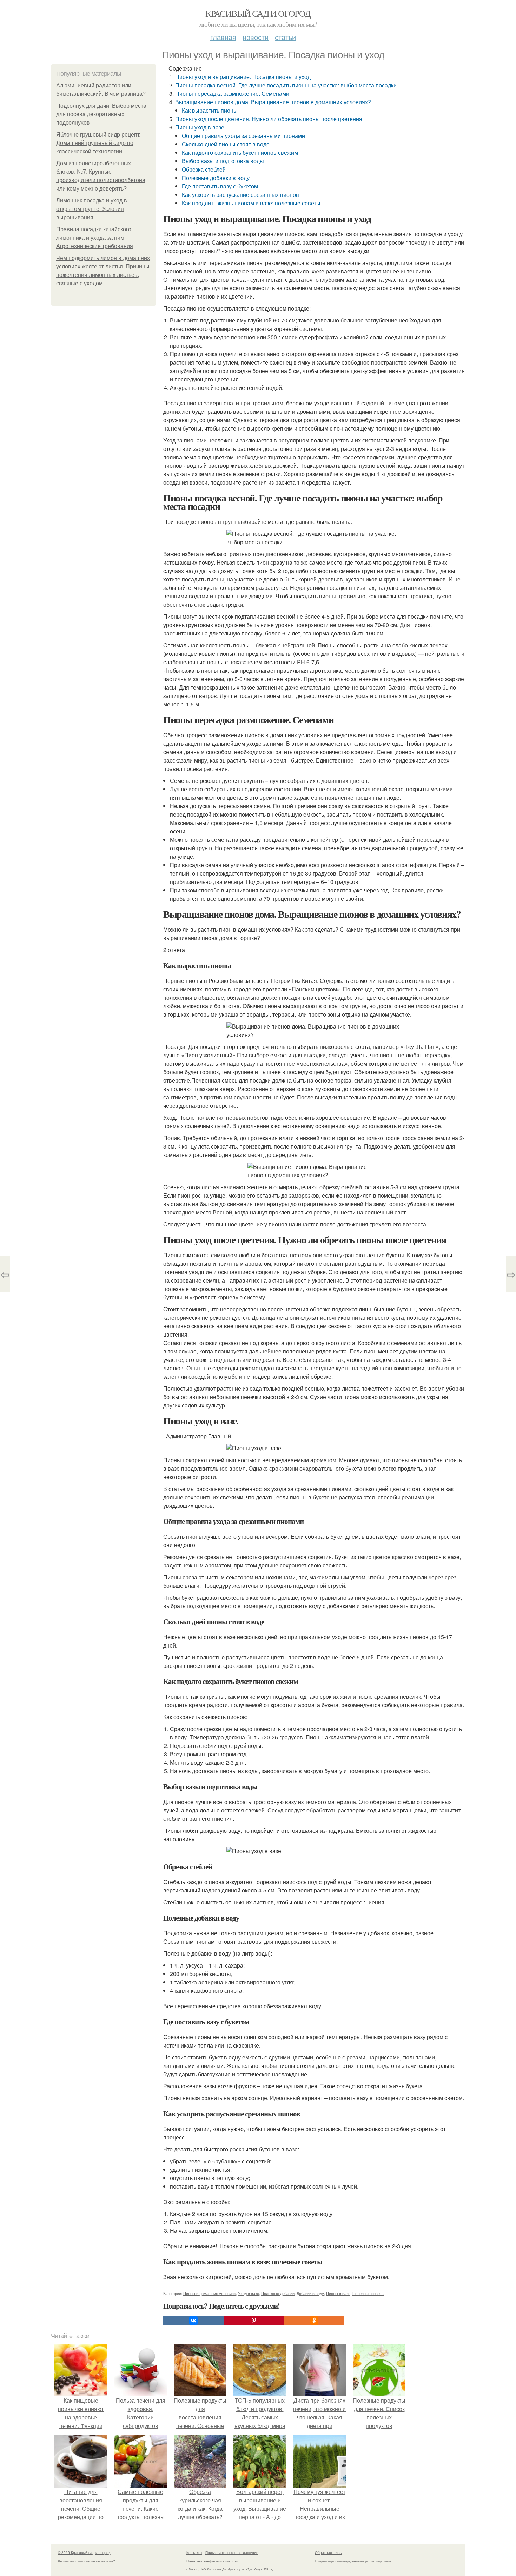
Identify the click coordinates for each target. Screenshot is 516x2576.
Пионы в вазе (338, 2293)
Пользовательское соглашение (232, 2552)
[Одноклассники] (314, 2321)
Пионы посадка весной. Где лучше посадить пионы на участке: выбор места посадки (286, 85)
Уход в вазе (249, 2293)
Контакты (194, 2552)
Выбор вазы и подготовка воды (223, 161)
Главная (223, 37)
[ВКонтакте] (193, 2321)
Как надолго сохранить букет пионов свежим (240, 152)
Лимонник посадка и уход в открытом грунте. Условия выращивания (92, 209)
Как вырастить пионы (210, 110)
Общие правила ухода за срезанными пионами (243, 136)
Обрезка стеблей (204, 169)
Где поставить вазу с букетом (220, 186)
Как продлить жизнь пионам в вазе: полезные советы (251, 203)
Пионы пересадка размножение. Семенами (232, 94)
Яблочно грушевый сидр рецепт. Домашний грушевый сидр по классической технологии (98, 143)
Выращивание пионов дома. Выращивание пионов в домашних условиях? (273, 102)
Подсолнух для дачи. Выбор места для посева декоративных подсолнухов (101, 114)
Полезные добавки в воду (216, 178)
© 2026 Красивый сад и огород (84, 2552)
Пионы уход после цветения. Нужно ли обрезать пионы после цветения (269, 119)
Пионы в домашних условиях (210, 2293)
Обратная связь (328, 2552)
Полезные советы (368, 2293)
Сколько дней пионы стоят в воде (226, 144)
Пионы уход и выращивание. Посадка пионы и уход (243, 77)
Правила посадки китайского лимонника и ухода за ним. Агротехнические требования (95, 238)
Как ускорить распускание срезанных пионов (240, 195)
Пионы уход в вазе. (200, 127)
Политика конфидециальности (212, 2561)
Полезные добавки (278, 2293)
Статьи (285, 37)
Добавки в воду (310, 2293)
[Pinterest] (254, 2321)
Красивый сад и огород (258, 13)
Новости (256, 37)
